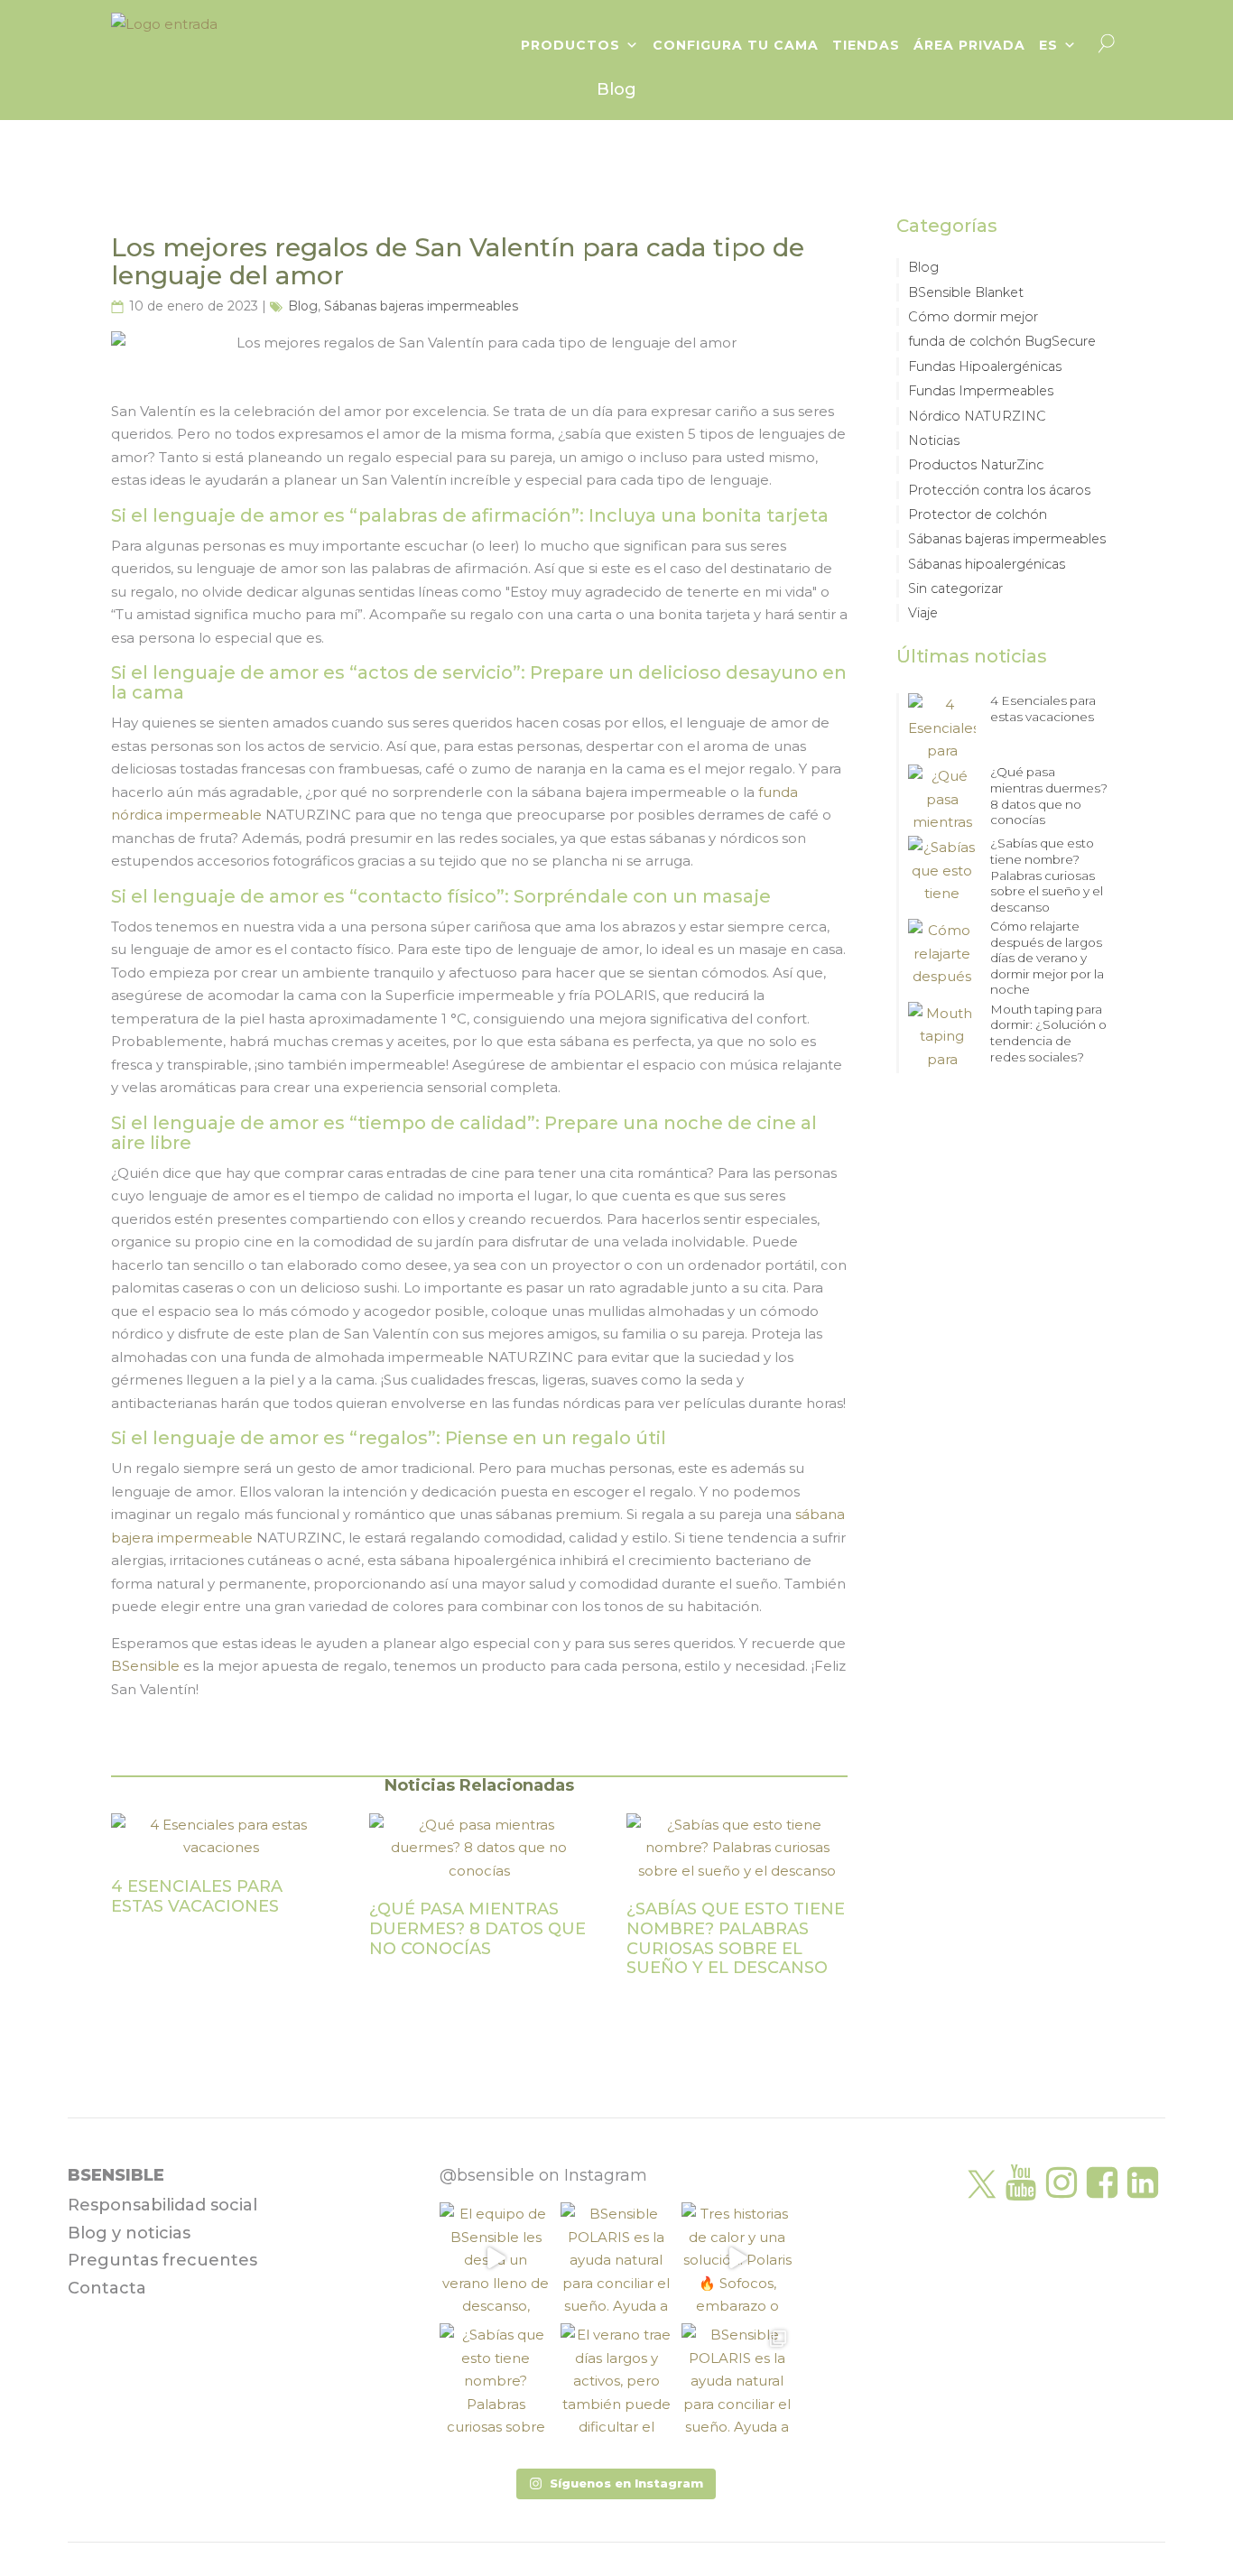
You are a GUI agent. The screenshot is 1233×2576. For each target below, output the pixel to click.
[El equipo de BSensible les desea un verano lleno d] (496, 2258)
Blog (303, 306)
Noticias (934, 440)
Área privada (969, 45)
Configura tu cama (736, 45)
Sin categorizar (955, 588)
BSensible (145, 1666)
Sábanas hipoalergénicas (987, 564)
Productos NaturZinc (976, 465)
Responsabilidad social (162, 2205)
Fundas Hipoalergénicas (985, 366)
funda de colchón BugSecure (1002, 341)
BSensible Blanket (966, 292)
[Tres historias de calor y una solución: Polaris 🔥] (737, 2258)
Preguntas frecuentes (162, 2260)
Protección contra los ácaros (999, 490)
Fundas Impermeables (981, 391)
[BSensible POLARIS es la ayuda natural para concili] (616, 2258)
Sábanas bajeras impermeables (421, 306)
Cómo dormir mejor (973, 317)
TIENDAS (866, 45)
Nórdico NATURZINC (977, 416)
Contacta (107, 2288)
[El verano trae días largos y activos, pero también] (616, 2379)
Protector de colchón (978, 514)
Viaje (923, 613)
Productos (570, 45)
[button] (616, 2484)
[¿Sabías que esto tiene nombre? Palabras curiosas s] (496, 2379)
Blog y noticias (129, 2233)
